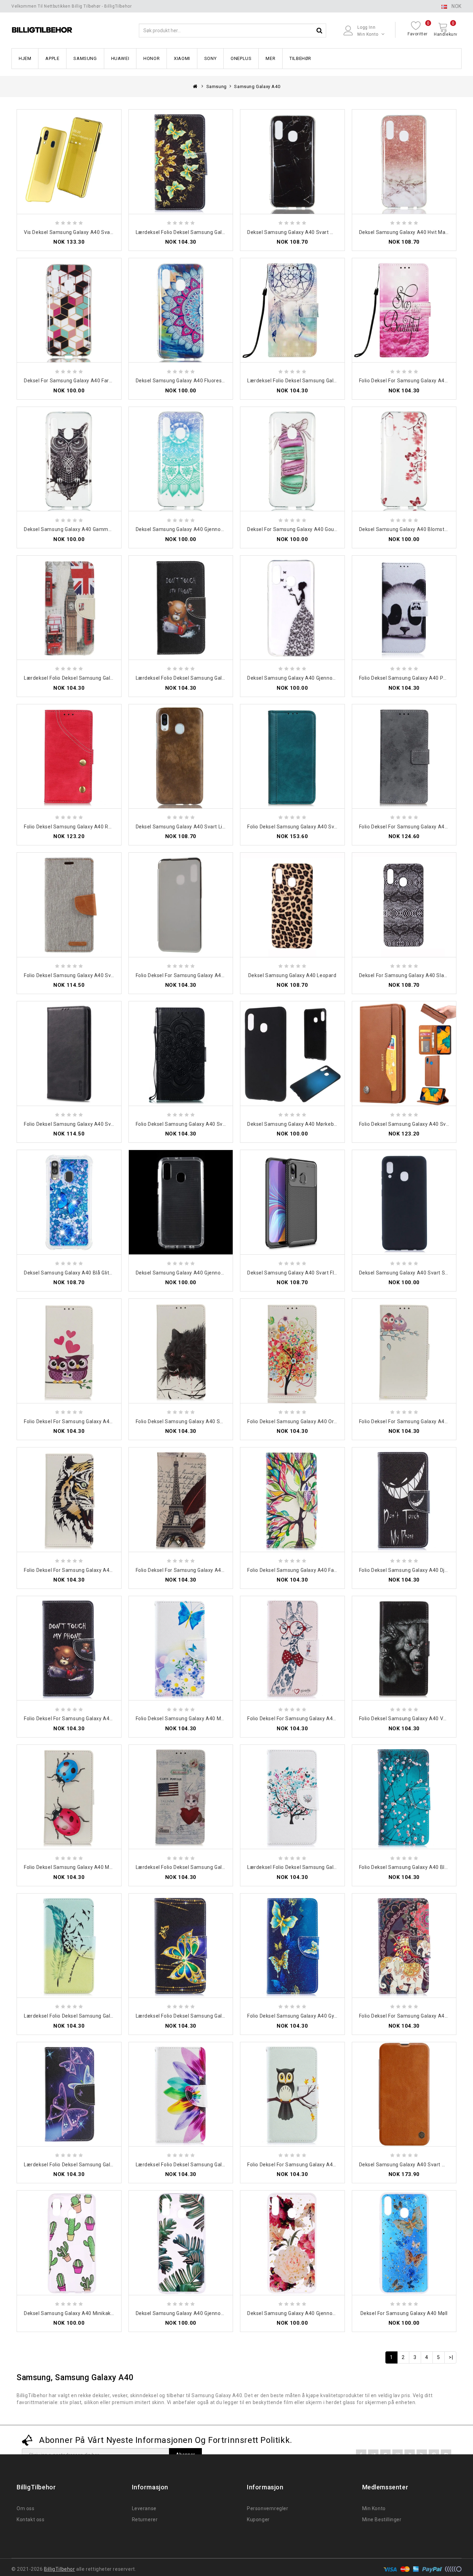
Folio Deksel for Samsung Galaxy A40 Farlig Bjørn (82, 1718)
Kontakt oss (31, 2520)
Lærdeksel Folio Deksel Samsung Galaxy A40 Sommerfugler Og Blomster (110, 2165)
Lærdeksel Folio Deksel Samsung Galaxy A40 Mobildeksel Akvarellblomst (222, 2165)
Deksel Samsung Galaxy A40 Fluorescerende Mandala (199, 381)
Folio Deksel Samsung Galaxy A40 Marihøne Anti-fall (86, 1867)
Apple (52, 58)
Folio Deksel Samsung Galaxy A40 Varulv (407, 1718)
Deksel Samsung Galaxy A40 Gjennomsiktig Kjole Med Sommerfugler (329, 678)
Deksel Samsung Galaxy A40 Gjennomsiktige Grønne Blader (206, 2313)
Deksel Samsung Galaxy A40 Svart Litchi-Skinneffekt (199, 827)
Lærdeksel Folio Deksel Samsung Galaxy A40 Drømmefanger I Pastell (329, 381)
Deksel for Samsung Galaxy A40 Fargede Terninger (84, 381)
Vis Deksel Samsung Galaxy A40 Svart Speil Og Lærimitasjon (95, 232)
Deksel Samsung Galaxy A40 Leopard (292, 975)
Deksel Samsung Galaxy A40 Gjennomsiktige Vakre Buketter (319, 2313)
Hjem (25, 58)
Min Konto (374, 2508)
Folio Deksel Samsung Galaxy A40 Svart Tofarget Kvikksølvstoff (100, 975)
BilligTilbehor (59, 2569)
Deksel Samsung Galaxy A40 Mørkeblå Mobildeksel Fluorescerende (327, 1124)
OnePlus (241, 58)
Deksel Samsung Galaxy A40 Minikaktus (71, 2313)
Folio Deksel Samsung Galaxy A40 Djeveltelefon (416, 1570)
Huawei (120, 58)
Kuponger (258, 2520)
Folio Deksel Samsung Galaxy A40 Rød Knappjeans (84, 827)
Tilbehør (300, 58)
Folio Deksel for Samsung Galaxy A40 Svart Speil (194, 975)
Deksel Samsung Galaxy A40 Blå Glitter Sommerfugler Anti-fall (99, 1273)
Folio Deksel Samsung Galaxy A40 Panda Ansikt (415, 678)
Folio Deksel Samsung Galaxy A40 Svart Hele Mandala (199, 1124)
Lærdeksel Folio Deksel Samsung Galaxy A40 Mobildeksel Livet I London (108, 678)
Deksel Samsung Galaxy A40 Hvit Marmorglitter (415, 232)
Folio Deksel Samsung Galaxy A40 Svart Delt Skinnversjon (315, 827)
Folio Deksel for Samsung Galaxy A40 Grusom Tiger (85, 1570)
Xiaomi (182, 58)
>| (451, 2357)
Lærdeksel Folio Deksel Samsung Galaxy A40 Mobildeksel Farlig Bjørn (217, 678)
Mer (270, 58)
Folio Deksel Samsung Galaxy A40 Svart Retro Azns (85, 1124)
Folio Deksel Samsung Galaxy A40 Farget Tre (300, 1570)
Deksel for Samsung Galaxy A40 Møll (404, 2313)
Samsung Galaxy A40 (257, 86)
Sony (210, 58)
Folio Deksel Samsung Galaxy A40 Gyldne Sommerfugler (314, 2016)
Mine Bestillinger (382, 2520)
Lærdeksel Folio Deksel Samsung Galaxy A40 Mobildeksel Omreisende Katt (224, 1867)
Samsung (85, 58)
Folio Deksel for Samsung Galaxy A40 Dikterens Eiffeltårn (204, 1570)
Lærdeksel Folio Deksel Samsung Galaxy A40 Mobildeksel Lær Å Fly (103, 2016)
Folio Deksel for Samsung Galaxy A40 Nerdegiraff (306, 1718)
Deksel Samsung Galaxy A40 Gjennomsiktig (187, 1273)
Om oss (26, 2508)
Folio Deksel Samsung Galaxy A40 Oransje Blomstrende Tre (318, 1421)
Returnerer (145, 2520)
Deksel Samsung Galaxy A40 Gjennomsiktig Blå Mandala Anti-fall (213, 529)
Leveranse (144, 2508)
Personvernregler (268, 2508)
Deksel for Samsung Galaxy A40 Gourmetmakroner (308, 529)
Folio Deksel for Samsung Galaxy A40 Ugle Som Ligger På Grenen (325, 2165)
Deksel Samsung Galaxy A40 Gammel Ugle (74, 529)
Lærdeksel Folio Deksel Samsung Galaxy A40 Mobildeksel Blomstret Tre (332, 1867)
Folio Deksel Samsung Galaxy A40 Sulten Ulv (188, 1421)
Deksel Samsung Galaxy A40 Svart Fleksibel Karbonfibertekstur (322, 1273)
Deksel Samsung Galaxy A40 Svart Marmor (298, 232)
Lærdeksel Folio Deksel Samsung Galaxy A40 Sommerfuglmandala (215, 232)
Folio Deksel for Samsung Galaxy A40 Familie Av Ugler (88, 1421)
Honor (151, 58)
